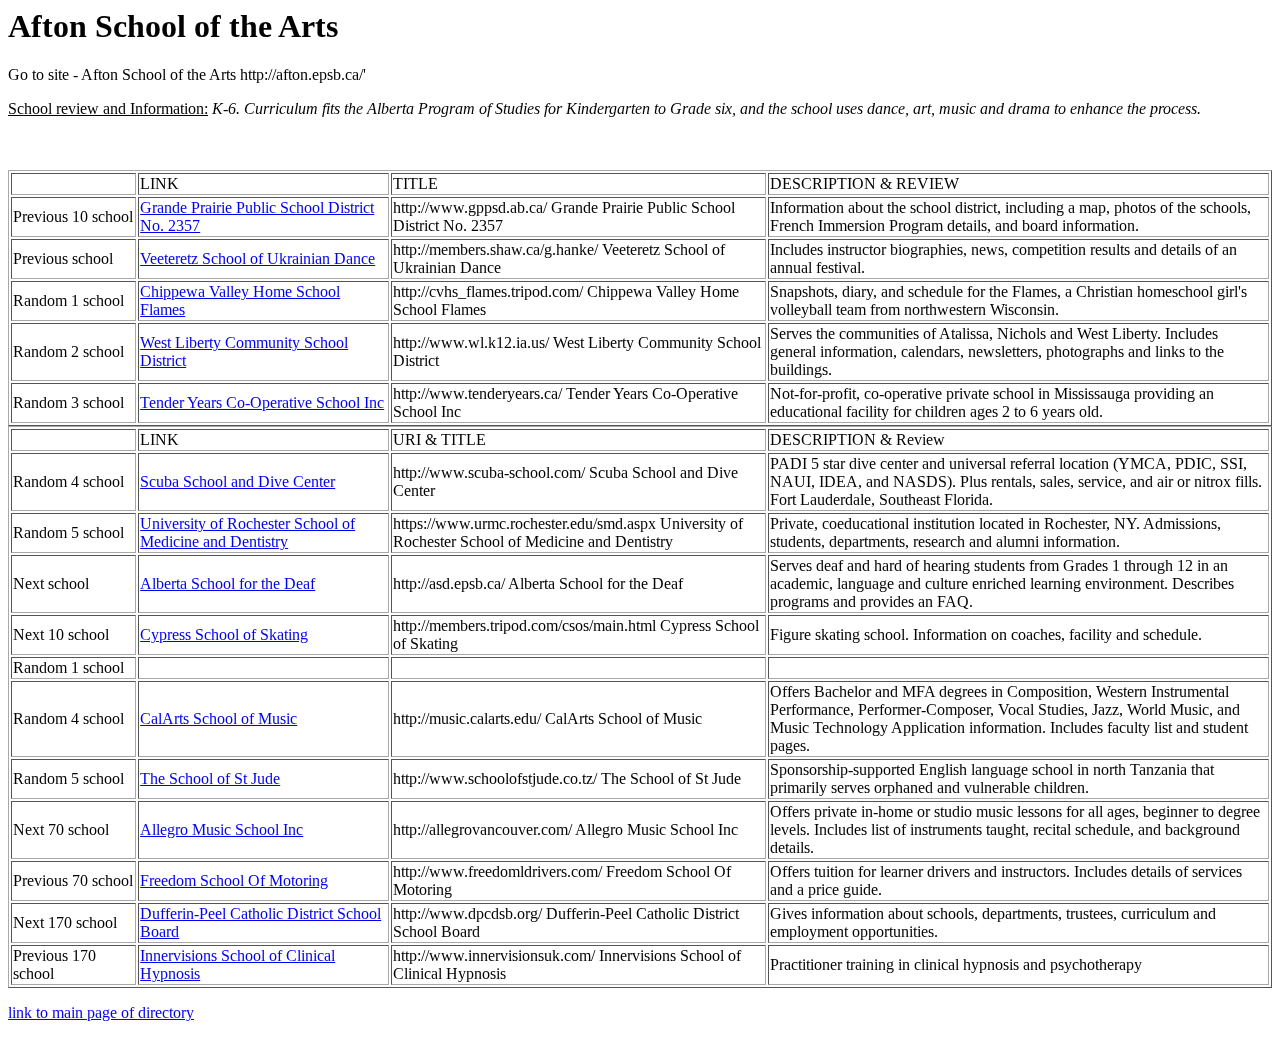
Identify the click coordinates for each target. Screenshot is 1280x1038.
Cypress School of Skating (224, 634)
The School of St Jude (210, 778)
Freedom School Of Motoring (234, 880)
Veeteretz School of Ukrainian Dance (257, 258)
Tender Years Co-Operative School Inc (262, 402)
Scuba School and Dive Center (237, 481)
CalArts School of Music (218, 718)
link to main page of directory (101, 1012)
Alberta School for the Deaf (227, 583)
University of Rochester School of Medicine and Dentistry (247, 532)
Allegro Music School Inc (221, 829)
